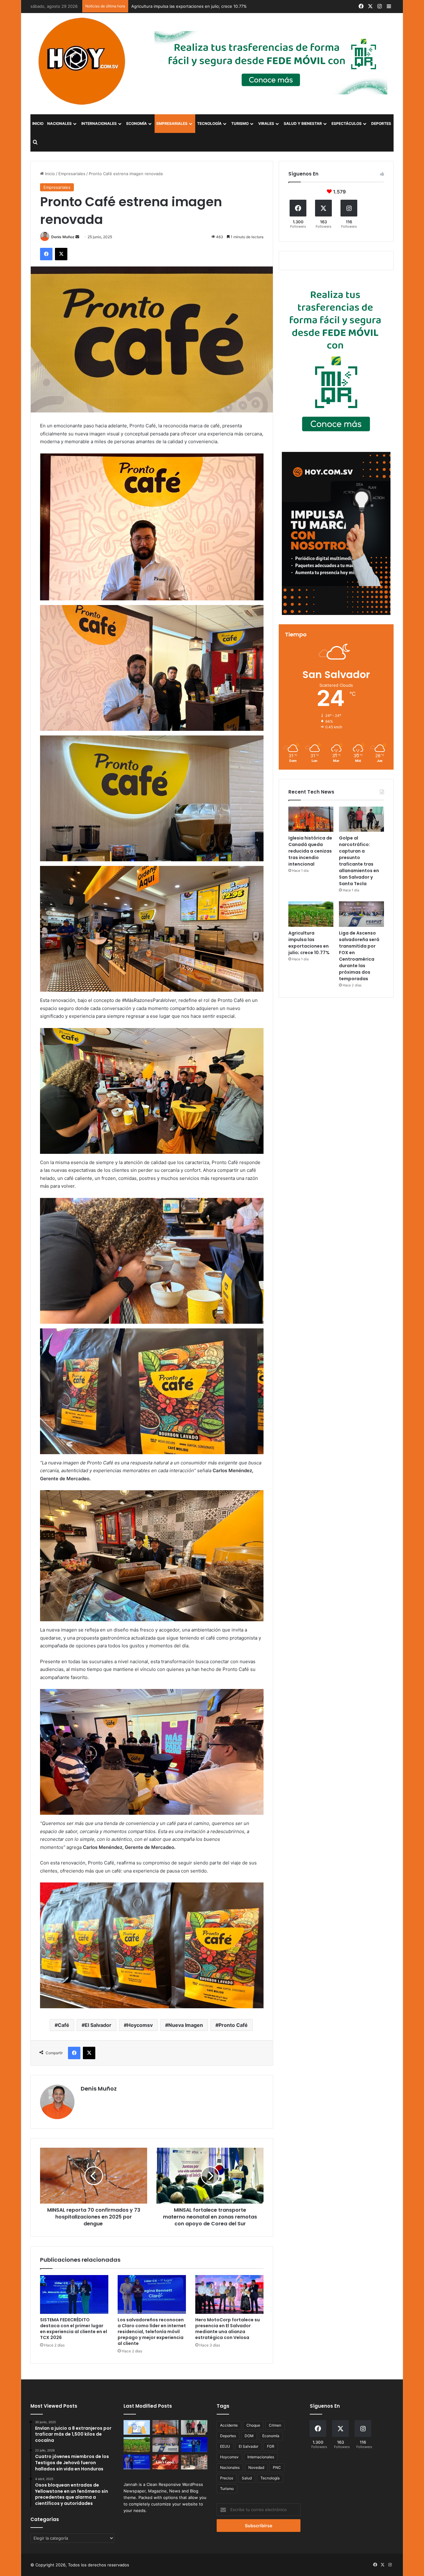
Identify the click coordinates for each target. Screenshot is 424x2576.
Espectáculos (347, 123)
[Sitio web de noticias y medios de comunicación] (83, 61)
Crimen (275, 2425)
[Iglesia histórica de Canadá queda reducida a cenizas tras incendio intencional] (311, 819)
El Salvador (98, 2025)
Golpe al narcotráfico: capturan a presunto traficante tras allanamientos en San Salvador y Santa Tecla (359, 861)
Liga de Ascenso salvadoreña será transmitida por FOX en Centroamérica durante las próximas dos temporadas (239, 6)
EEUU (225, 2446)
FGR (271, 2446)
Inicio (38, 123)
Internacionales (99, 123)
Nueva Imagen (186, 2025)
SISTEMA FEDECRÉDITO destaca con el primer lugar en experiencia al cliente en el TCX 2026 (74, 2329)
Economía (137, 123)
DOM (249, 2436)
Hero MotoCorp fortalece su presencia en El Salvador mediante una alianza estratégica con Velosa (228, 2329)
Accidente (229, 2425)
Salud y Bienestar (303, 123)
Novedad (256, 2467)
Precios (227, 2478)
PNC (277, 2467)
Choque (253, 2425)
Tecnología (209, 123)
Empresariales (172, 123)
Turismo (240, 123)
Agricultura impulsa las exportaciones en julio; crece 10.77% (309, 943)
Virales (266, 123)
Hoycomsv (140, 2025)
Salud (247, 2478)
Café (63, 2025)
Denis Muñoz (63, 237)
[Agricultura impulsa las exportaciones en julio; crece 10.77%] (311, 914)
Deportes (381, 123)
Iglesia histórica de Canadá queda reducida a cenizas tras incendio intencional (310, 851)
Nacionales (59, 123)
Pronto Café (233, 2025)
